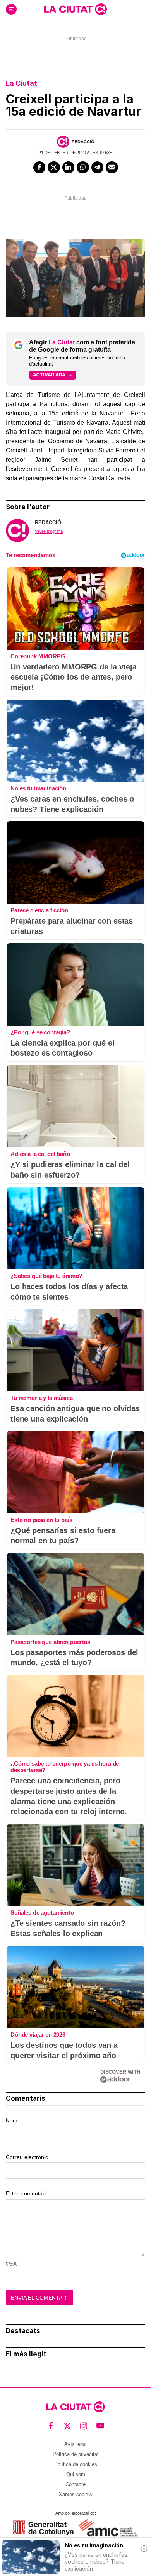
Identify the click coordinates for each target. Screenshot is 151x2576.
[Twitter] (54, 168)
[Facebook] (39, 168)
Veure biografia (49, 531)
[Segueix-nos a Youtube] (100, 2426)
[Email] (112, 168)
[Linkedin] (69, 168)
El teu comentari (26, 2193)
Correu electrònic (27, 2157)
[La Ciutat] (75, 9)
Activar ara (49, 375)
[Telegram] (98, 168)
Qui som (76, 2474)
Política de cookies (76, 2464)
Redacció (83, 142)
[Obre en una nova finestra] (43, 2528)
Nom (12, 2120)
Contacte (75, 2484)
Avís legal (75, 2444)
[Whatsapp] (83, 168)
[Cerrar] (144, 2549)
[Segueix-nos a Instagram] (84, 2426)
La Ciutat (21, 83)
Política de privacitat (76, 2454)
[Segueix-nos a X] (68, 2426)
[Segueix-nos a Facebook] (51, 2426)
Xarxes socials (75, 2494)
